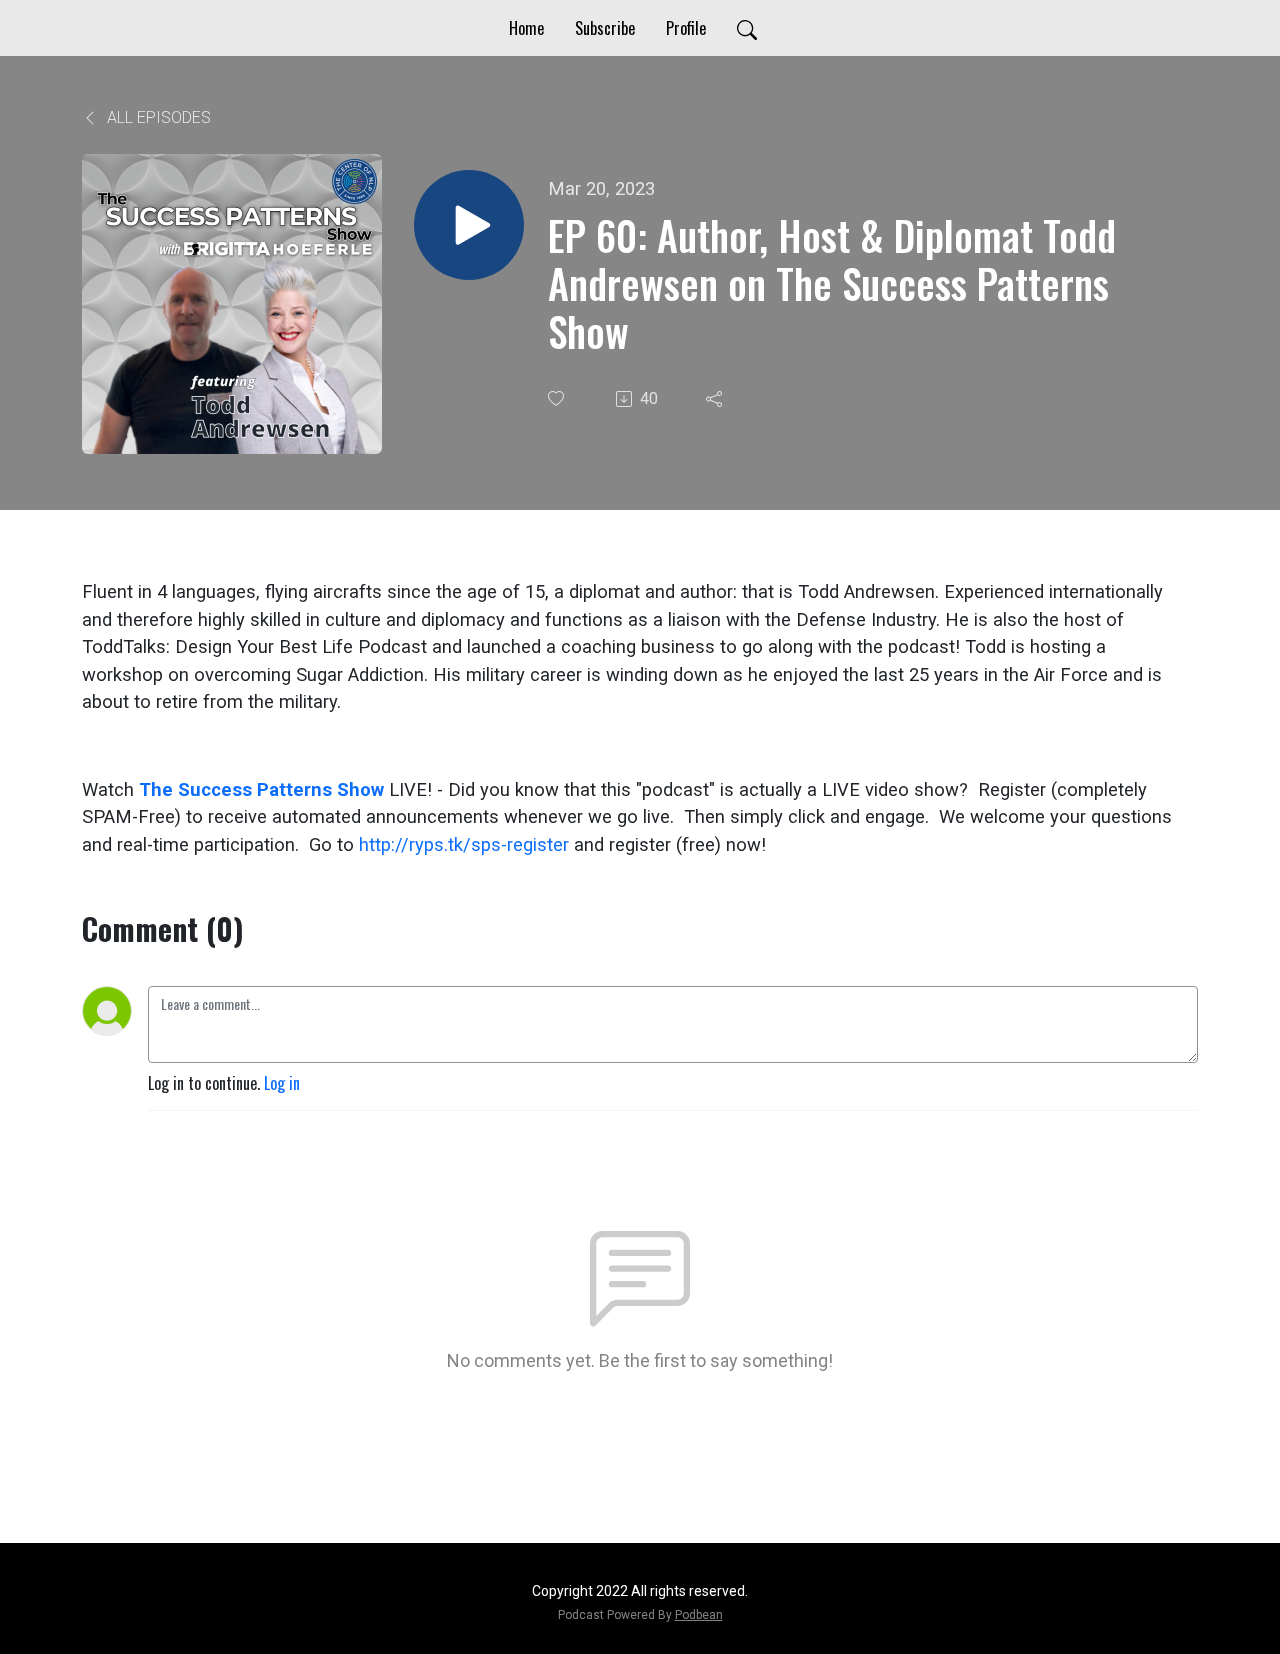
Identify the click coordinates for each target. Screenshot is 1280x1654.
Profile (686, 28)
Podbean (699, 1615)
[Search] (747, 28)
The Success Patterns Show (261, 789)
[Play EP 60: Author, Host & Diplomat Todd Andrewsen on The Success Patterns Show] (469, 225)
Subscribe (605, 28)
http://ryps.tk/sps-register (464, 844)
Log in (282, 1083)
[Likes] (558, 398)
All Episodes (157, 117)
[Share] (716, 399)
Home (526, 28)
